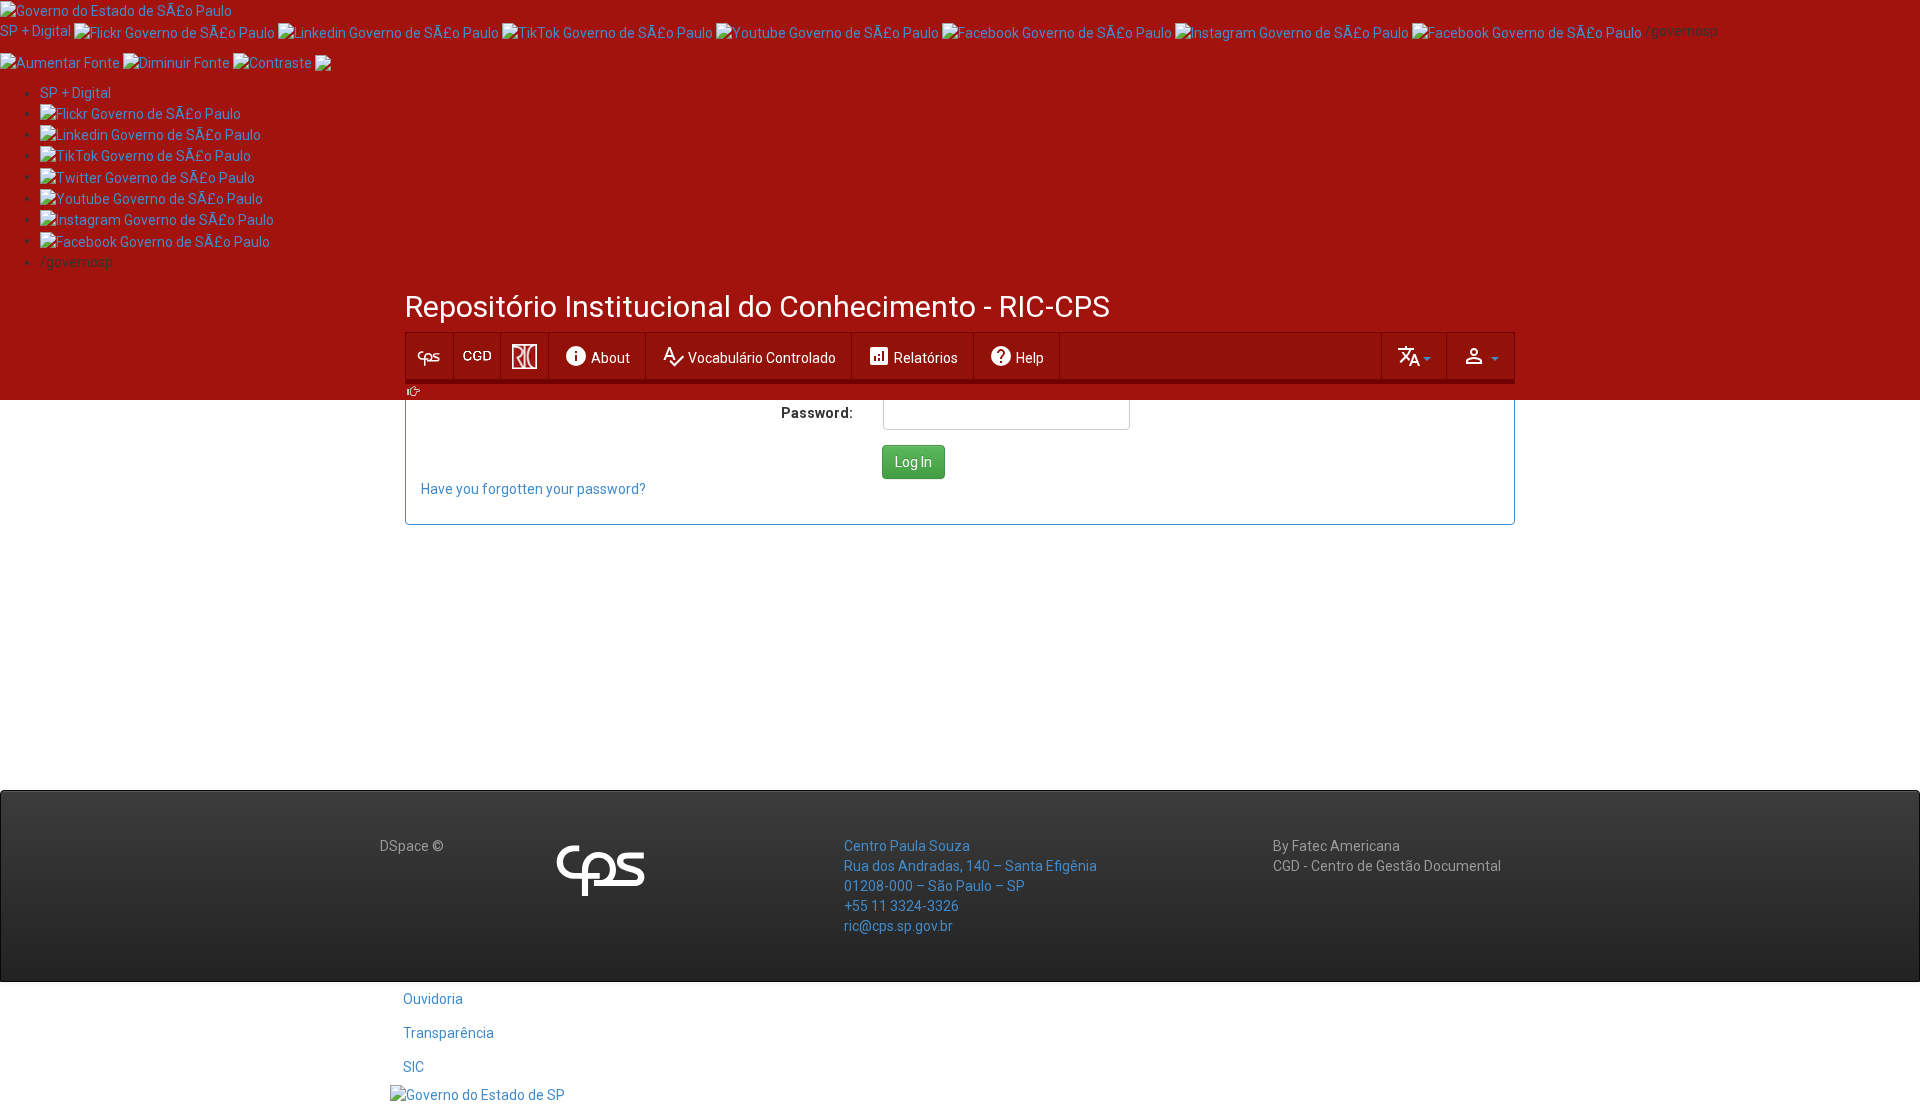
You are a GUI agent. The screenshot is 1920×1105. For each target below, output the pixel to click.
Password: (817, 413)
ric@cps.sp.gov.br (898, 926)
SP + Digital (35, 31)
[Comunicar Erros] (323, 61)
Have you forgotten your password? (533, 489)
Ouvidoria (433, 999)
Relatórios (912, 356)
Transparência (448, 1033)
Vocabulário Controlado (748, 356)
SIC (413, 1067)
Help (1016, 356)
